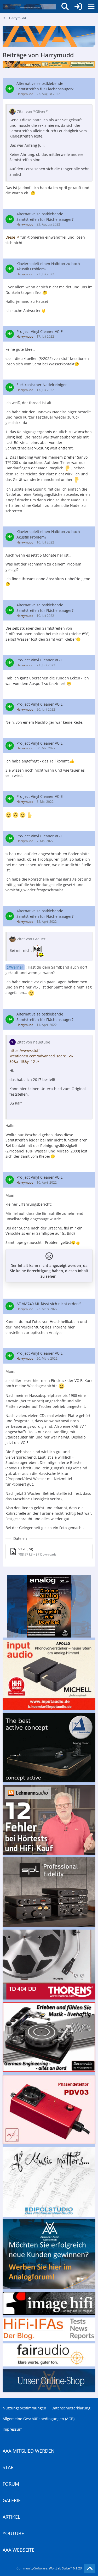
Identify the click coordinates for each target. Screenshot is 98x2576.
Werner (17, 967)
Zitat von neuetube (34, 1042)
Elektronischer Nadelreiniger (42, 385)
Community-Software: (49, 2568)
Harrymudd (25, 94)
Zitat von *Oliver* (32, 111)
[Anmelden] (78, 7)
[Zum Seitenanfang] (90, 2569)
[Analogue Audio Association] (29, 7)
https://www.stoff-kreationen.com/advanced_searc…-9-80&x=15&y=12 (41, 1056)
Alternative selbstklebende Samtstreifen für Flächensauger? (45, 86)
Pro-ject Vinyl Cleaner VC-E (40, 331)
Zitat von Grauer (31, 939)
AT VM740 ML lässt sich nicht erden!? (49, 1304)
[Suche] (65, 7)
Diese (10, 237)
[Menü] (91, 7)
